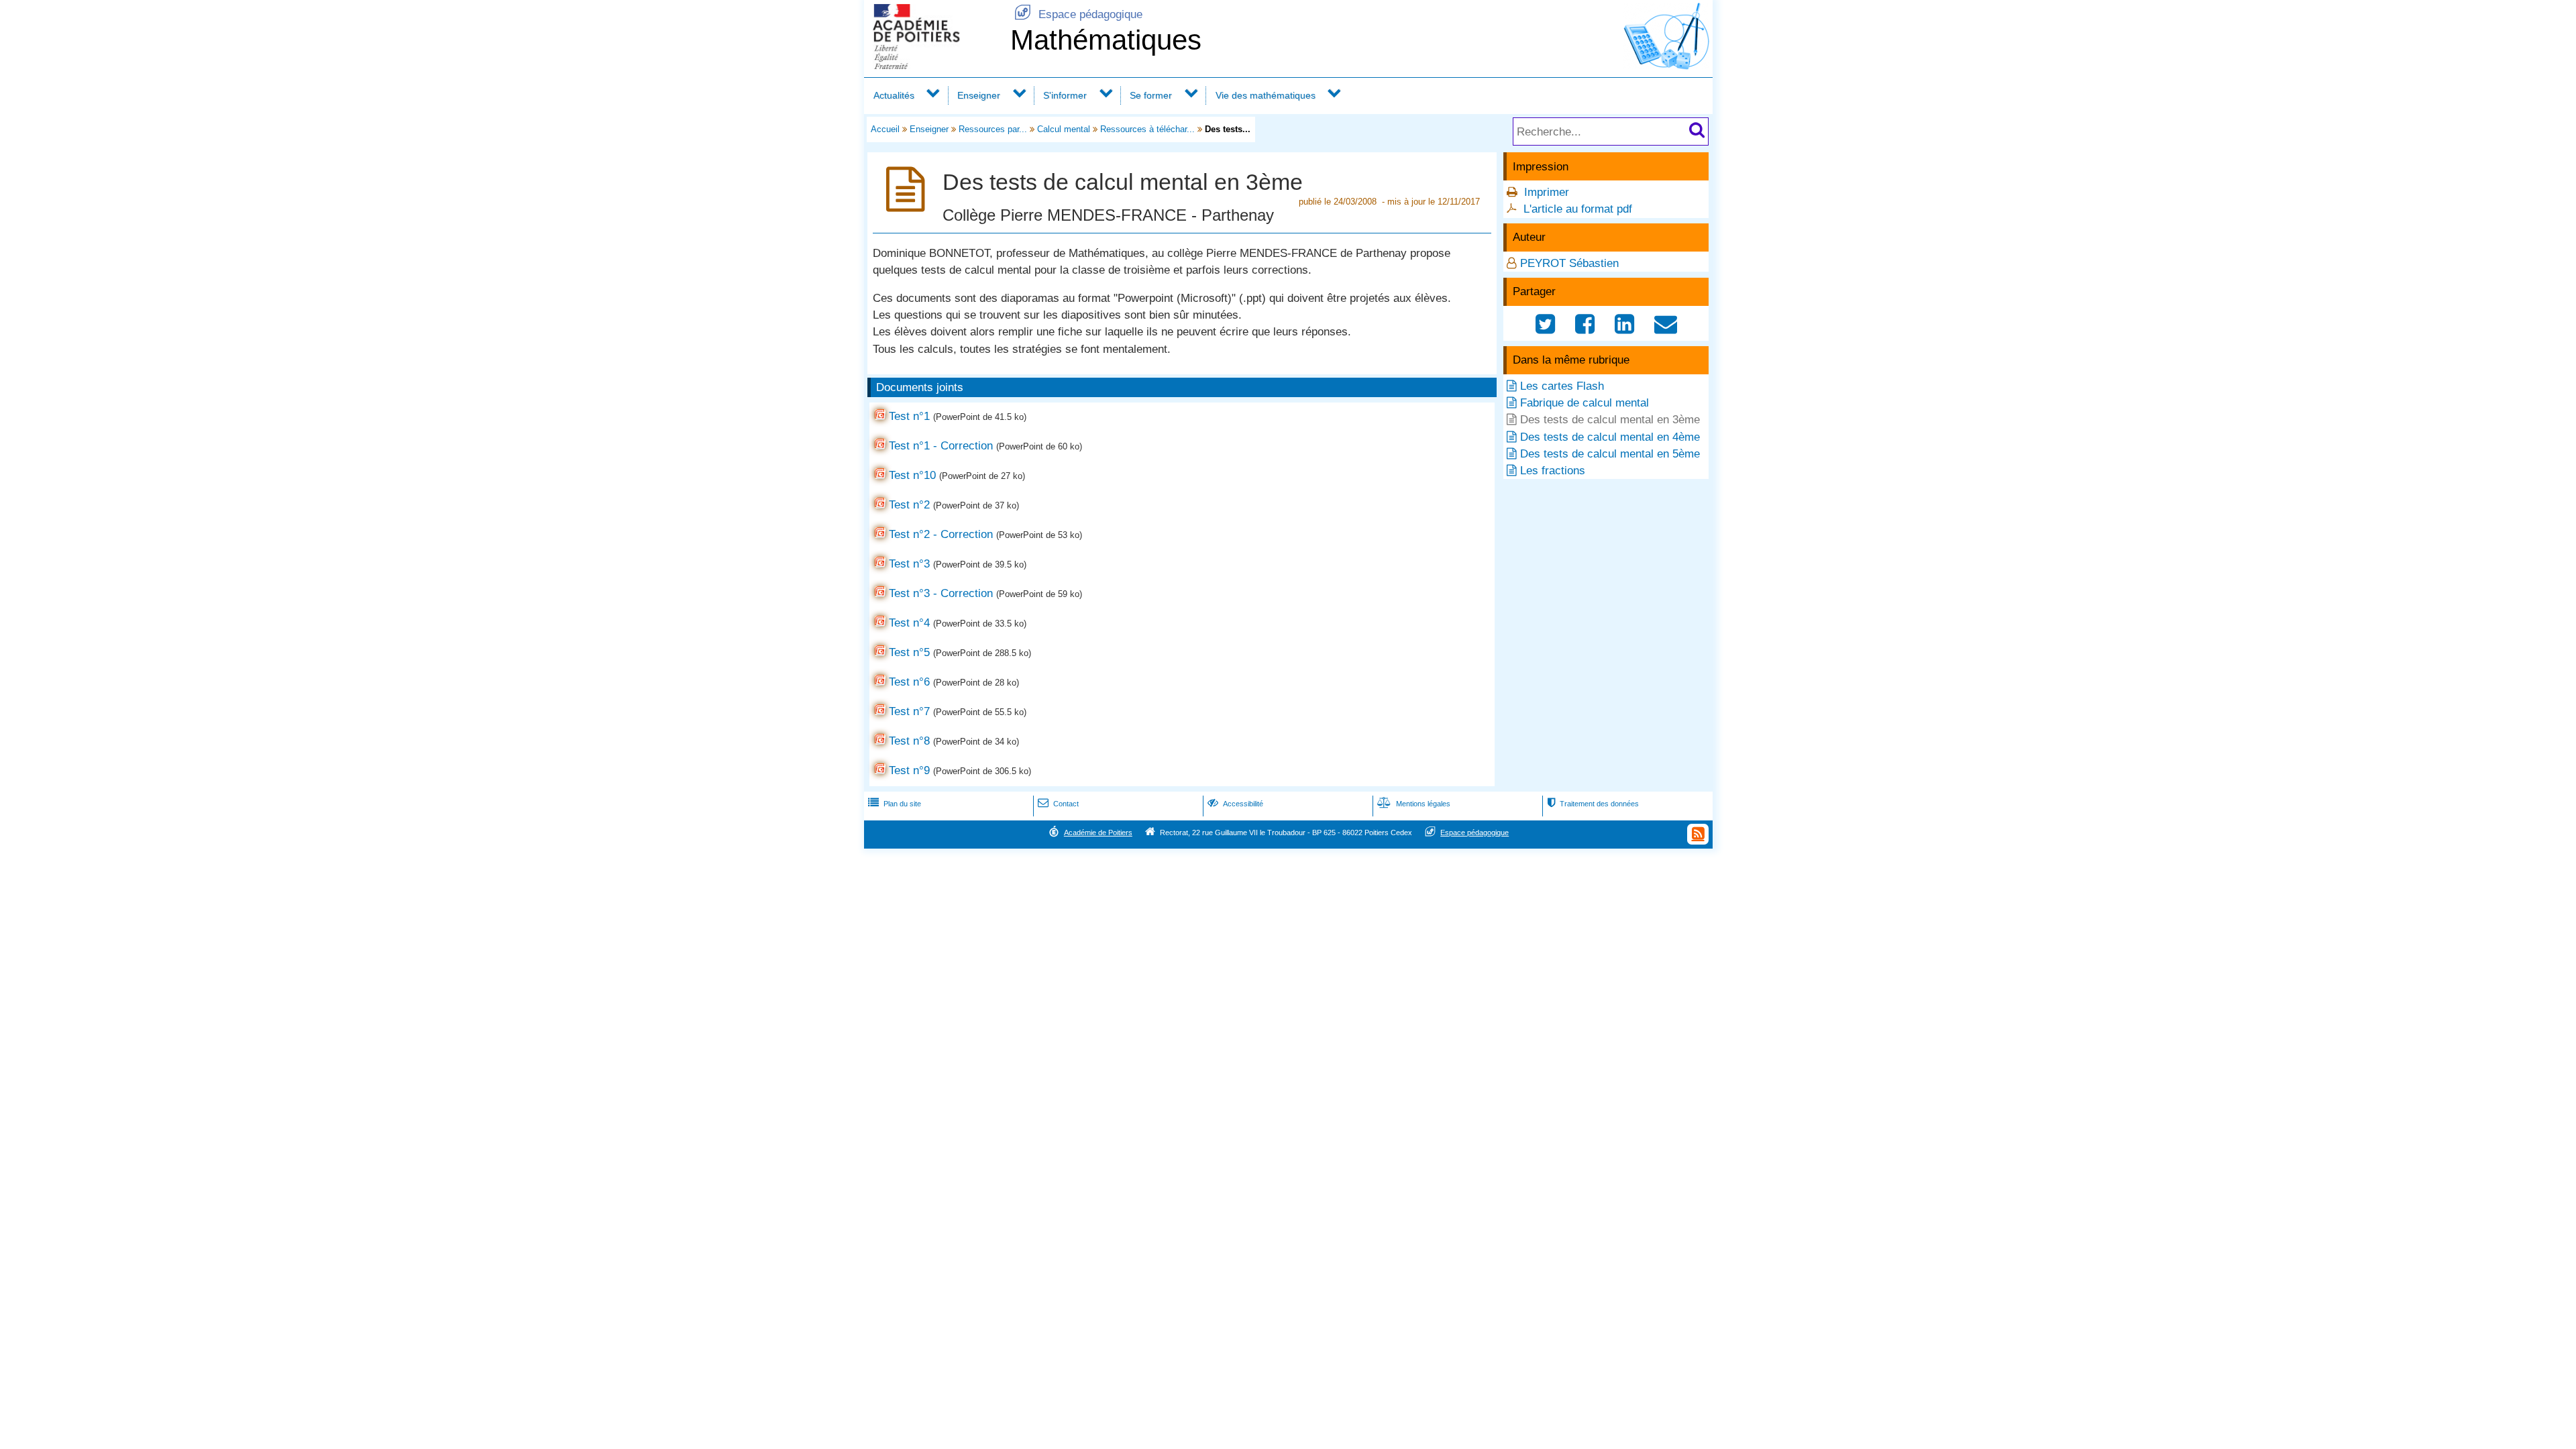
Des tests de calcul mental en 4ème (1610, 437)
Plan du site (895, 804)
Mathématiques (1106, 40)
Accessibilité (1235, 804)
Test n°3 (909, 564)
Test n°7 (909, 711)
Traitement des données (1593, 804)
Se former (1151, 95)
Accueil (885, 129)
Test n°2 (909, 505)
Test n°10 (912, 475)
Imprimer (1547, 192)
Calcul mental (1064, 129)
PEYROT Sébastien (1569, 263)
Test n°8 (909, 741)
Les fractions (1553, 471)
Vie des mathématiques (1266, 95)
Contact (1058, 804)
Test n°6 (909, 682)
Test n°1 (909, 416)
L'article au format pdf (1578, 209)
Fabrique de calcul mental (1585, 403)
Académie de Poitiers (1098, 833)
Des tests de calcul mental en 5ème (1610, 454)
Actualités (894, 95)
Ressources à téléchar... (1147, 129)
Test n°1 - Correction (941, 446)
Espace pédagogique (1078, 14)
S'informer (1065, 95)
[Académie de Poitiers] (934, 65)
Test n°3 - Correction (941, 593)
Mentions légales (1414, 804)
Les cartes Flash (1562, 386)
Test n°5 (909, 652)
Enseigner (979, 95)
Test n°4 (909, 623)
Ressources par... (993, 129)
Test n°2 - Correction (941, 534)
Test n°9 (909, 770)
